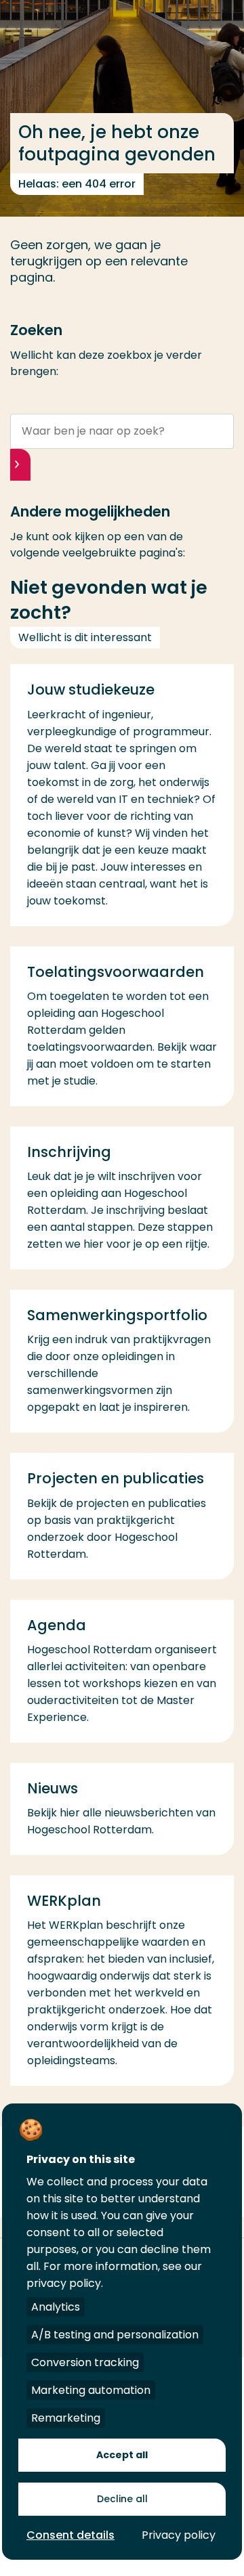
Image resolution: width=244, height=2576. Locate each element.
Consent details (70, 2535)
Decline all (122, 2499)
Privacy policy (179, 2535)
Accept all (122, 2455)
